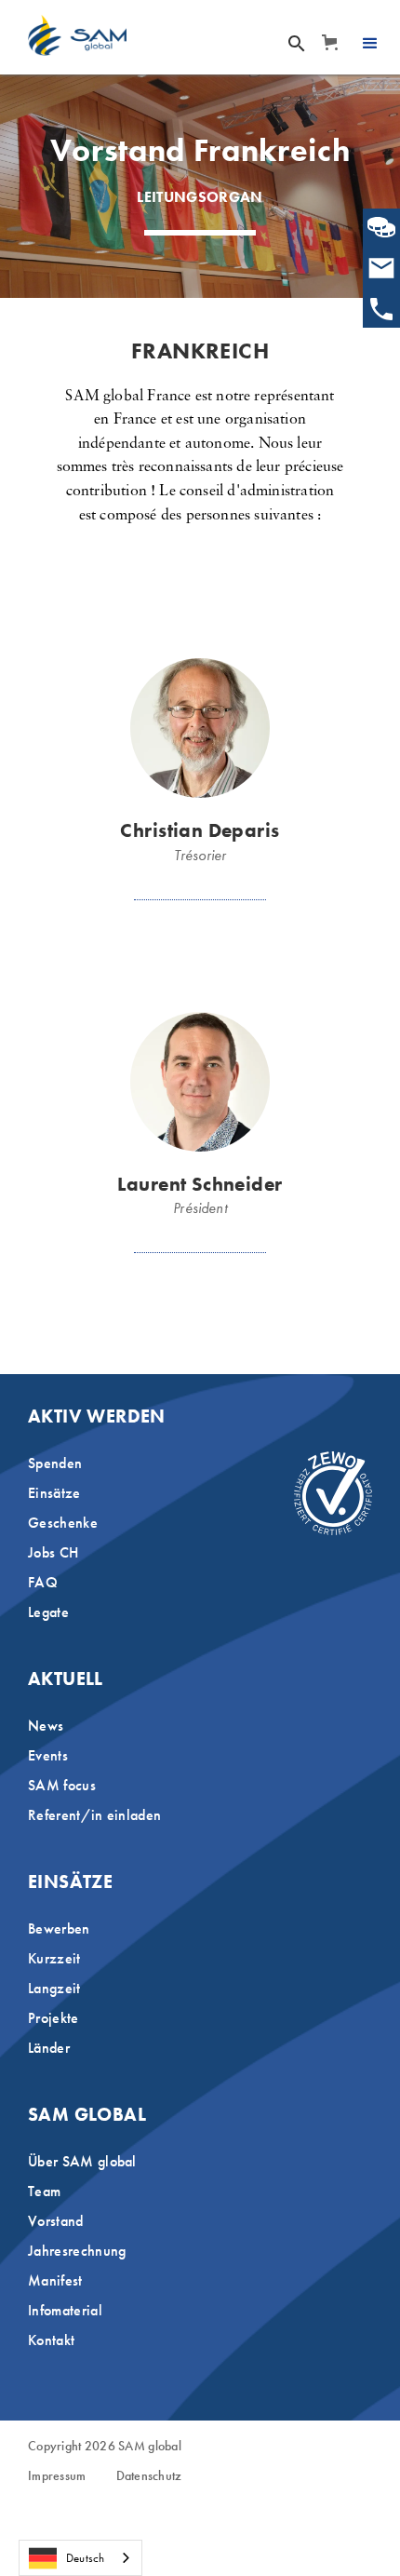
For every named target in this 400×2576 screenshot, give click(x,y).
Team (44, 2191)
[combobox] (80, 2558)
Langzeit (54, 1988)
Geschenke (63, 1523)
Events (48, 1755)
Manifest (55, 2280)
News (46, 1726)
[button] (329, 42)
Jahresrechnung (77, 2251)
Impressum (57, 2476)
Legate (48, 1612)
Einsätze (54, 1493)
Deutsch (85, 2558)
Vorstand (56, 2221)
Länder (49, 2048)
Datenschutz (149, 2476)
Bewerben (59, 1929)
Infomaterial (65, 2310)
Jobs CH (53, 1552)
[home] (77, 35)
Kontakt (51, 2340)
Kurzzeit (54, 1958)
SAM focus (62, 1785)
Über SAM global (82, 2161)
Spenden (55, 1463)
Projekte (53, 2018)
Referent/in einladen (94, 1815)
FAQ (43, 1582)
